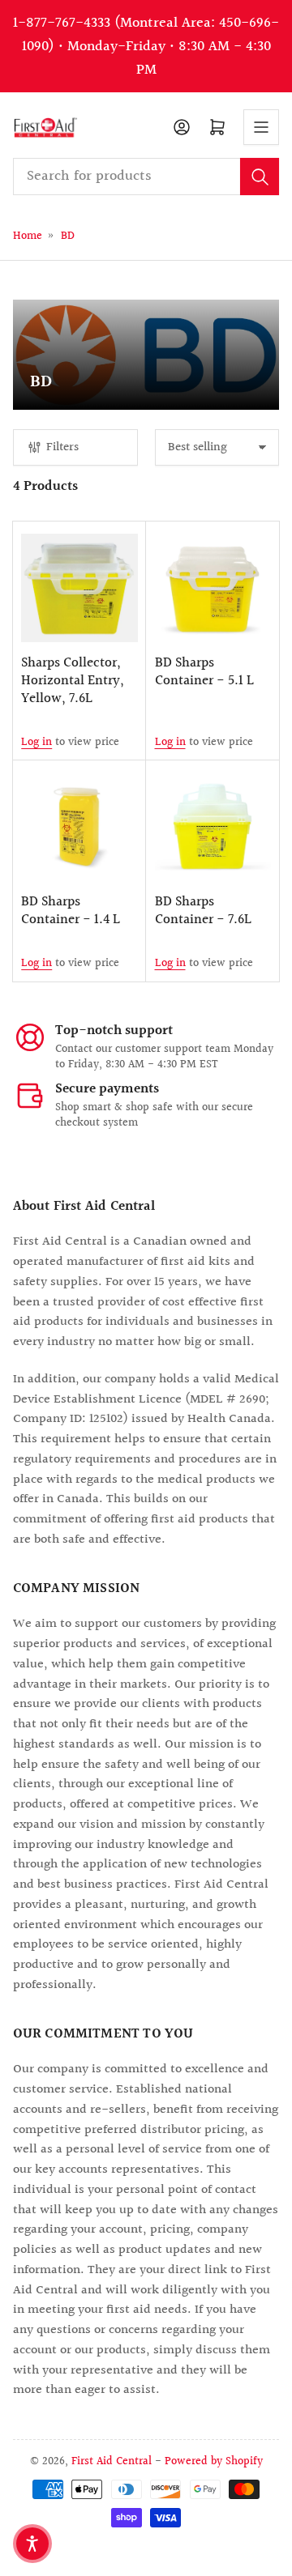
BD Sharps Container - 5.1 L (204, 672)
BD (68, 236)
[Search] (260, 177)
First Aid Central (112, 2461)
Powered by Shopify (214, 2461)
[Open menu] (261, 127)
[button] (32, 2544)
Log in (36, 742)
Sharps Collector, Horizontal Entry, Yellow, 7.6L (73, 681)
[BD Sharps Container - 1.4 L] (79, 826)
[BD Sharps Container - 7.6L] (213, 826)
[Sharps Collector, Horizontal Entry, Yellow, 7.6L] (79, 588)
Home (28, 236)
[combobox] (146, 177)
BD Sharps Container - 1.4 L (71, 911)
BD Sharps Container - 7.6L (203, 911)
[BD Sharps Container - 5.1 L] (213, 588)
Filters (62, 447)
